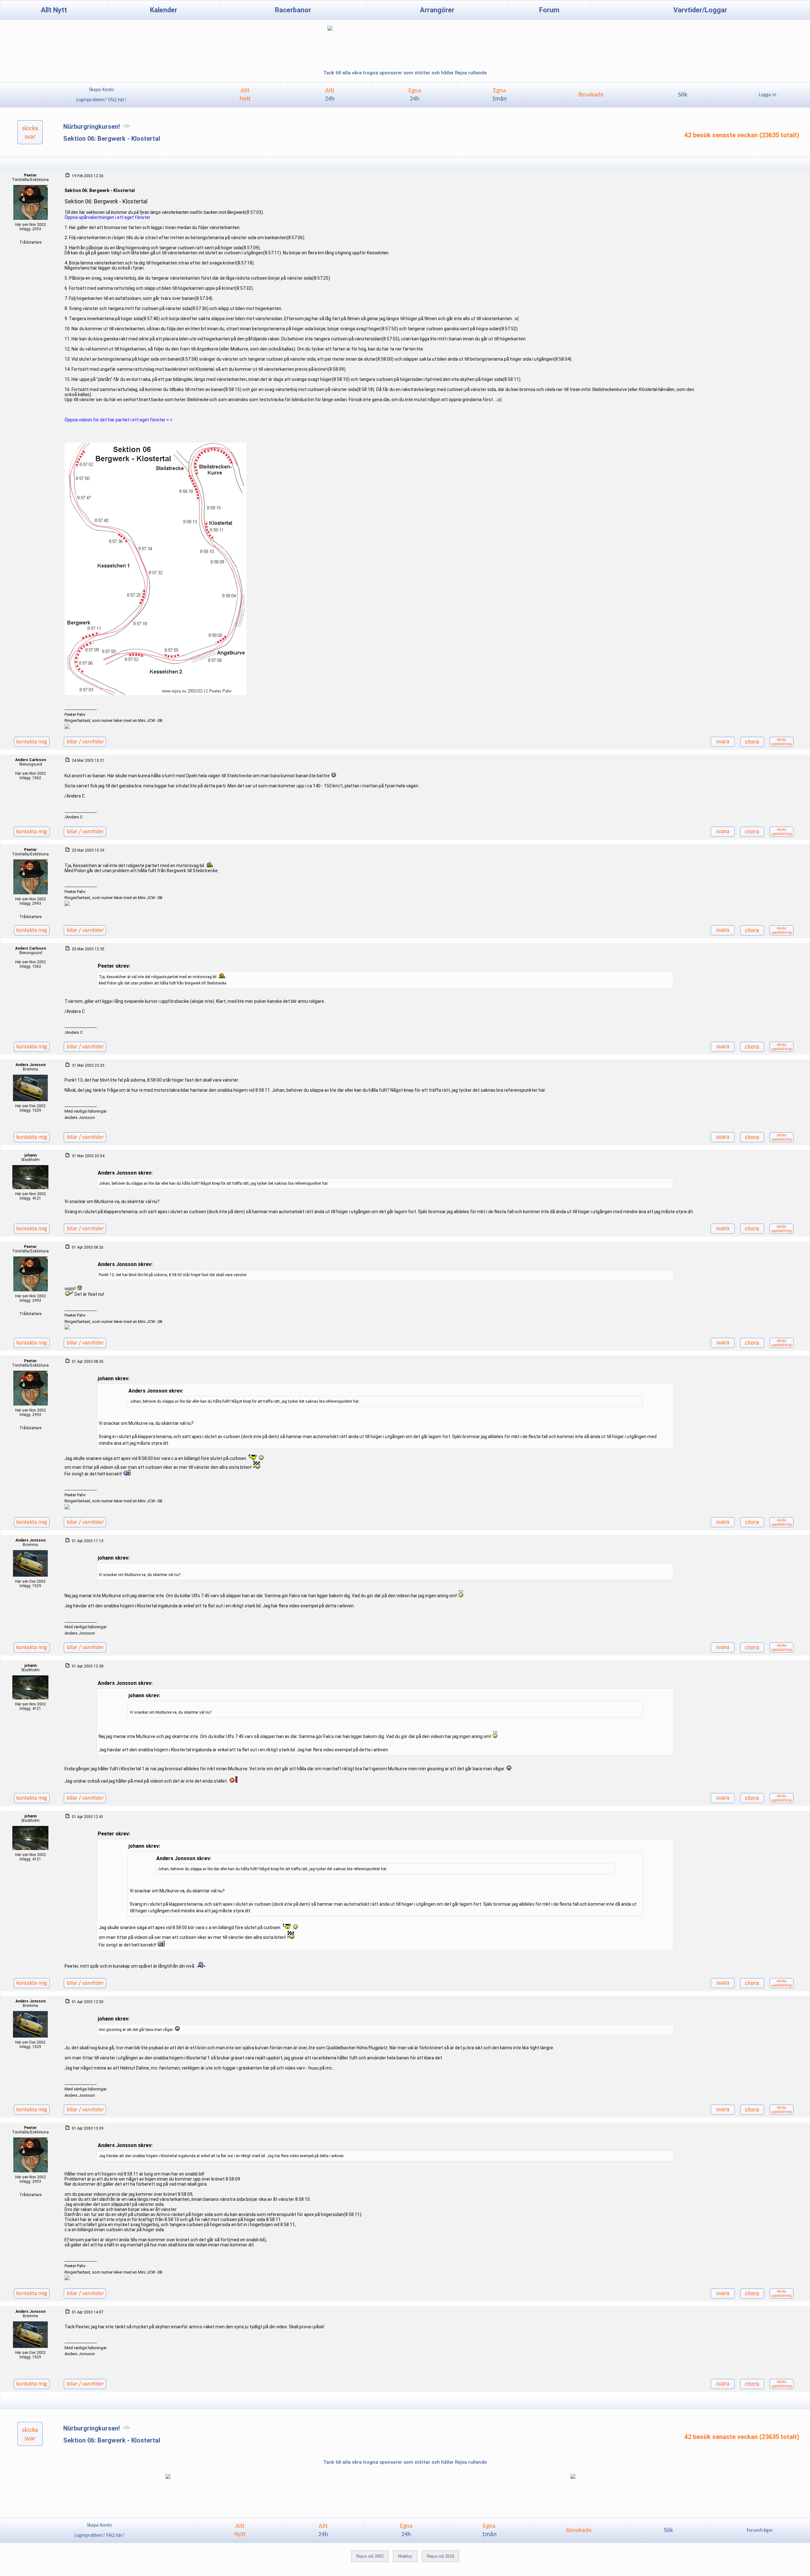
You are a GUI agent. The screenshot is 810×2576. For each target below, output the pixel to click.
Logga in (767, 95)
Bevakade (591, 95)
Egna (415, 95)
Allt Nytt (54, 10)
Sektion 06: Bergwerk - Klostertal (112, 139)
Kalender (164, 10)
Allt (330, 95)
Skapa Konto (101, 90)
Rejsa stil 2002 (370, 2556)
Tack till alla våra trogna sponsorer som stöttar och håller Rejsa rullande (405, 73)
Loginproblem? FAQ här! (101, 100)
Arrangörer (437, 10)
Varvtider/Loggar (700, 10)
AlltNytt (245, 95)
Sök (683, 95)
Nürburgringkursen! (92, 127)
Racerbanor (293, 10)
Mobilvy (405, 2556)
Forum (549, 10)
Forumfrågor (760, 2530)
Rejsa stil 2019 (440, 2556)
